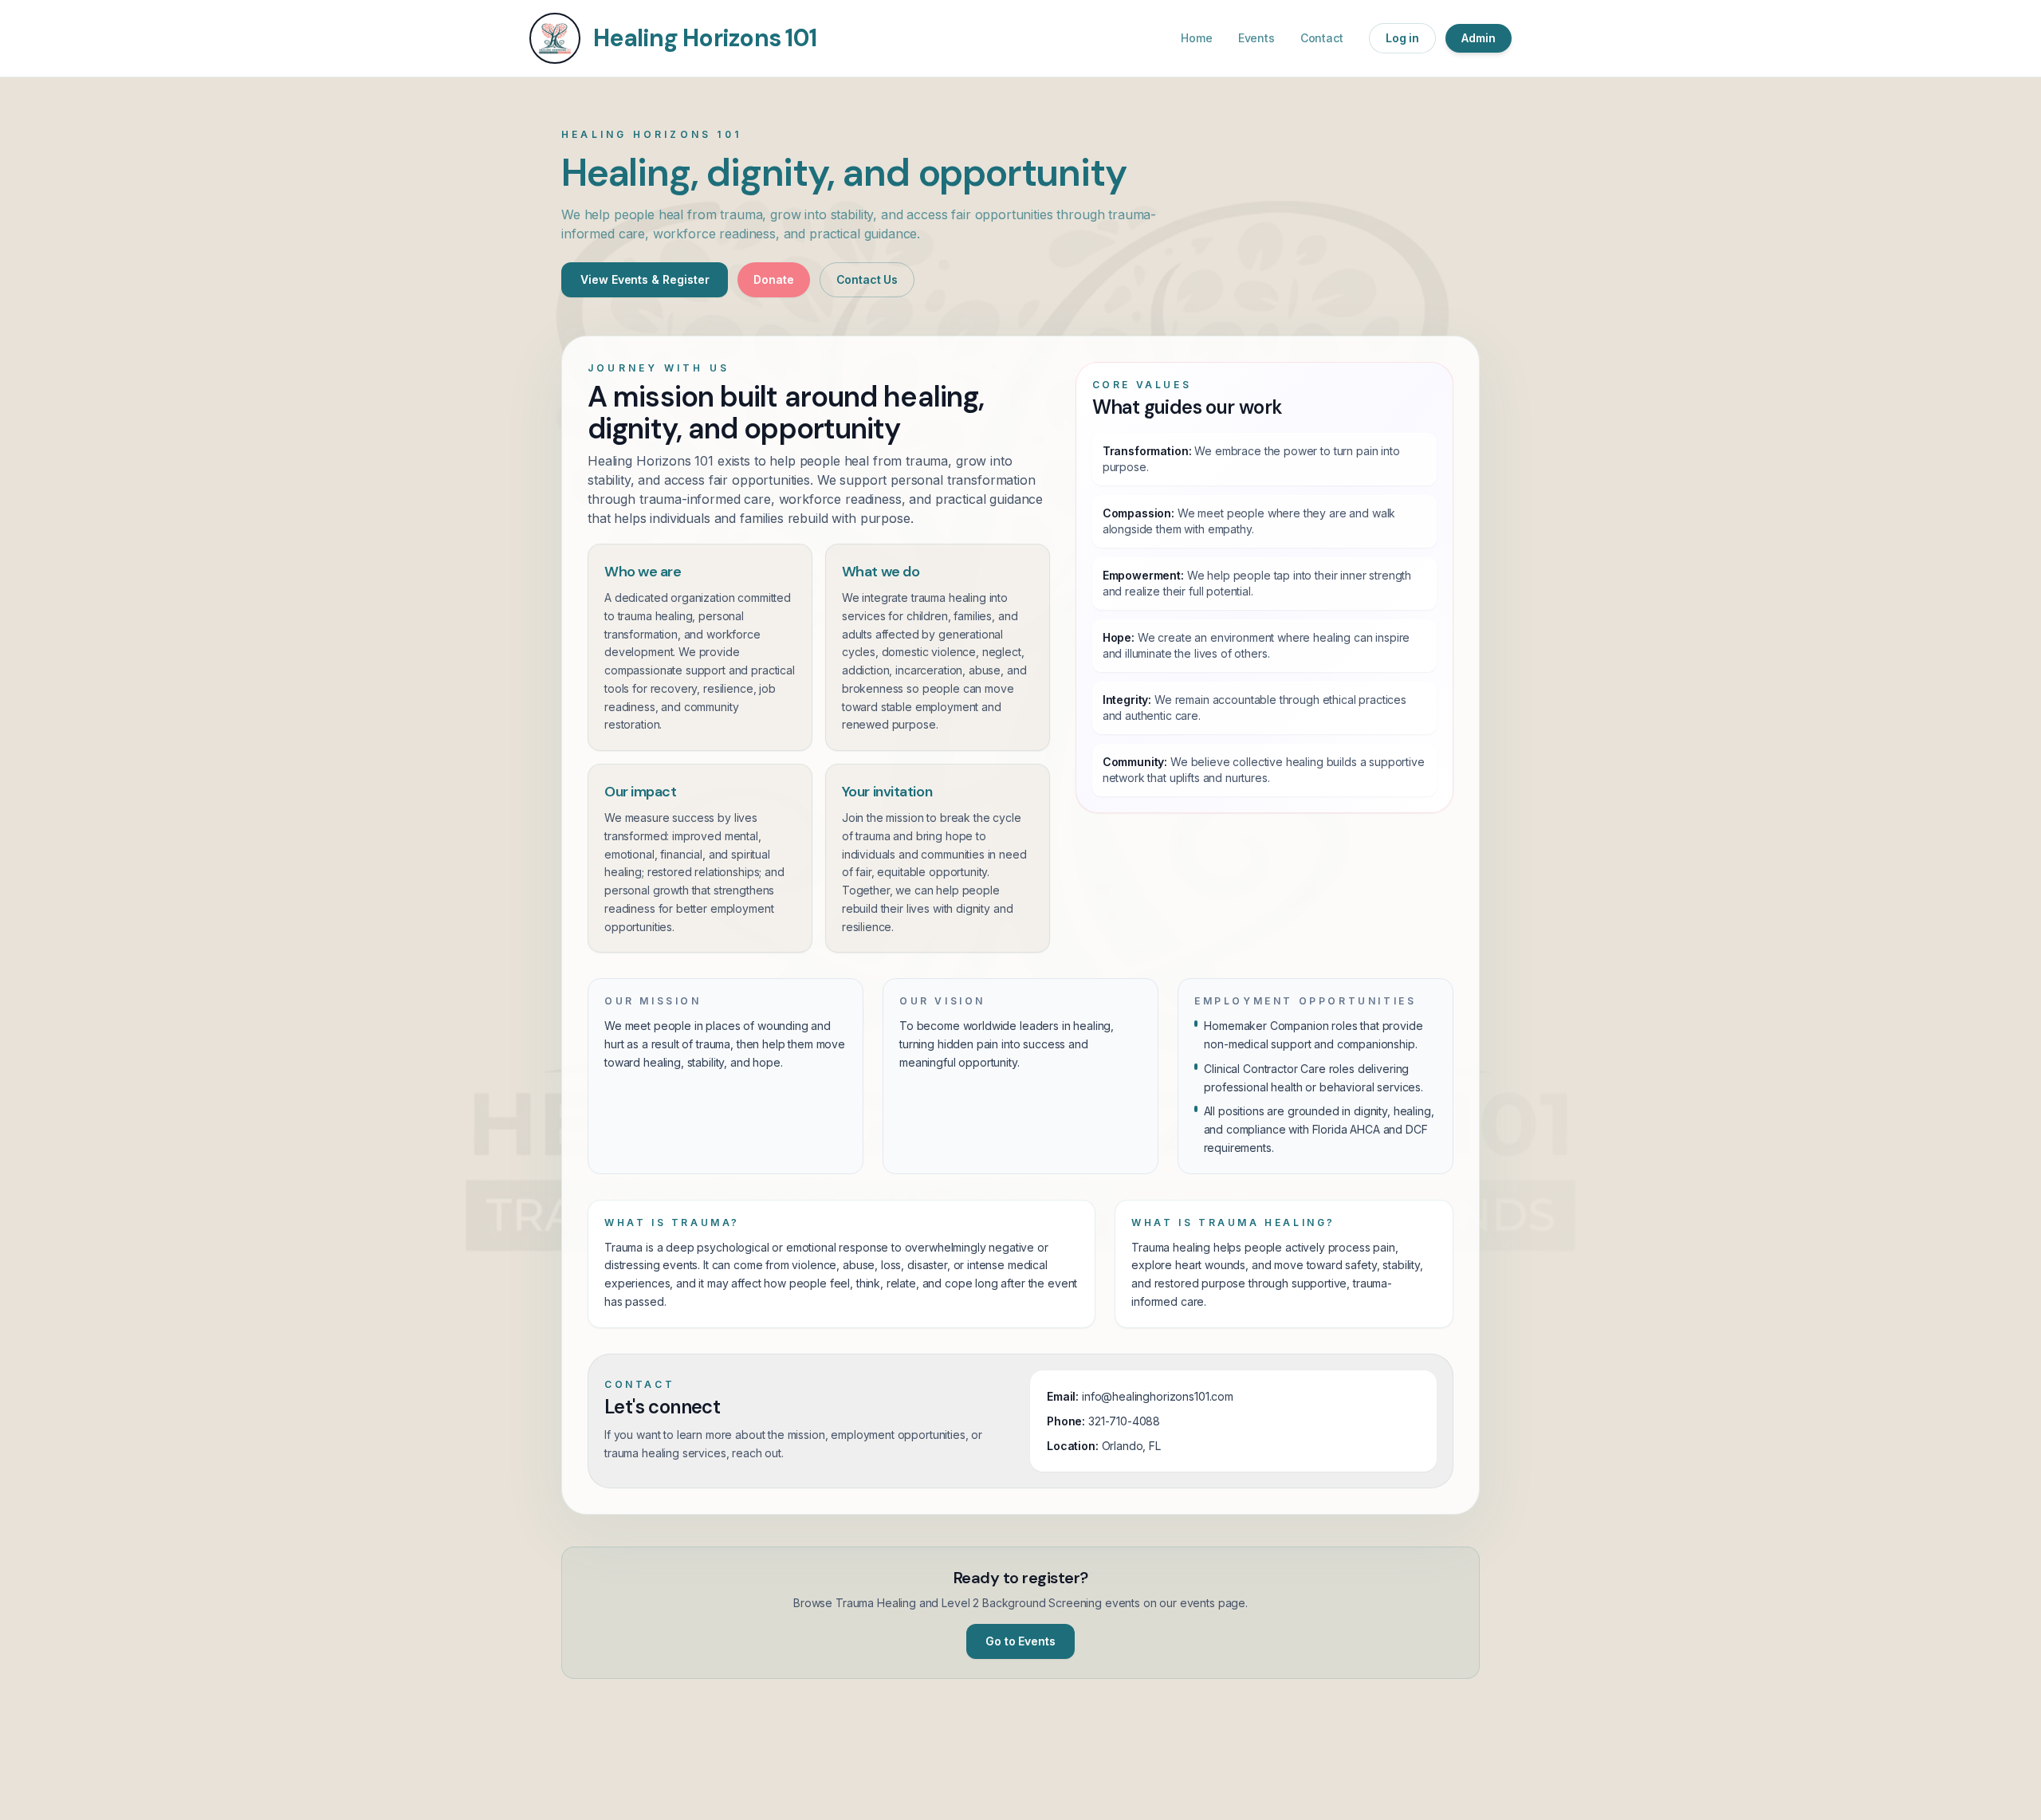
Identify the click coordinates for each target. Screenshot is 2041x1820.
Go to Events (1020, 1641)
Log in (1403, 38)
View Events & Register (645, 279)
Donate (773, 279)
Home (1196, 38)
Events (1256, 38)
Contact (1322, 38)
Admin (1479, 38)
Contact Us (867, 279)
